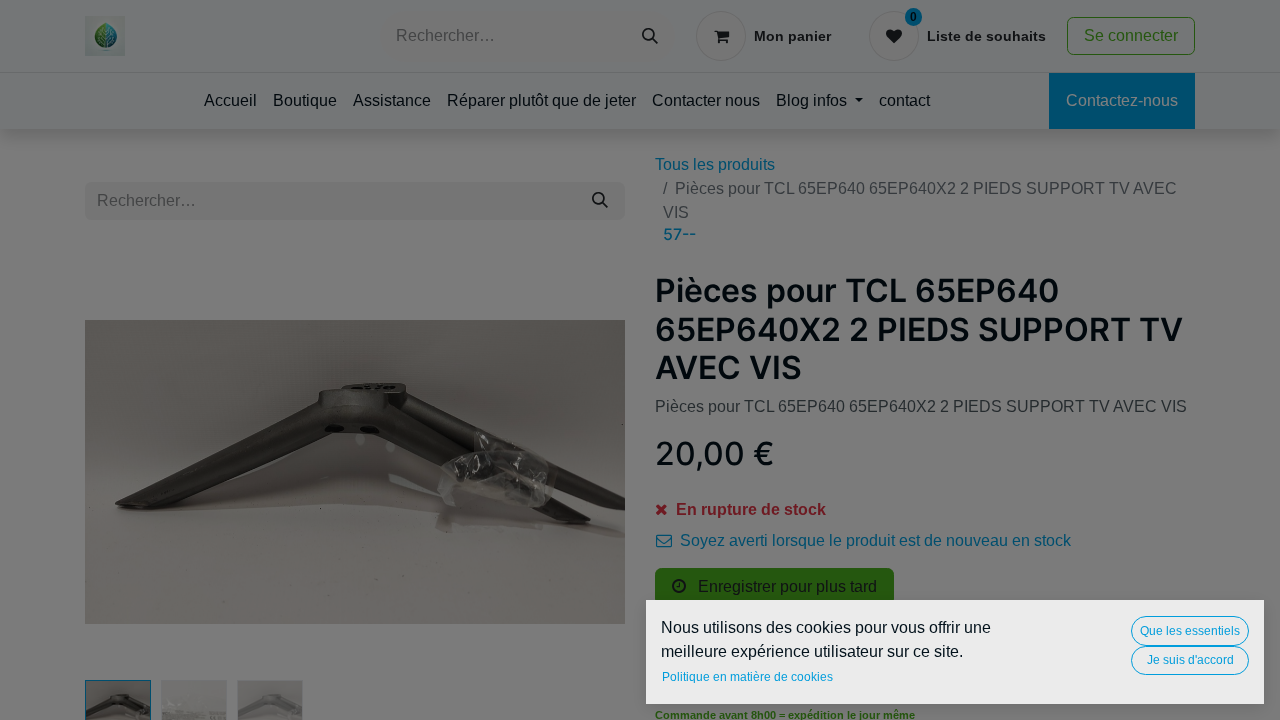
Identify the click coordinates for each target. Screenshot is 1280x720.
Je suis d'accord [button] (1190, 660)
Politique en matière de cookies (747, 677)
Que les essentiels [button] (1190, 631)
